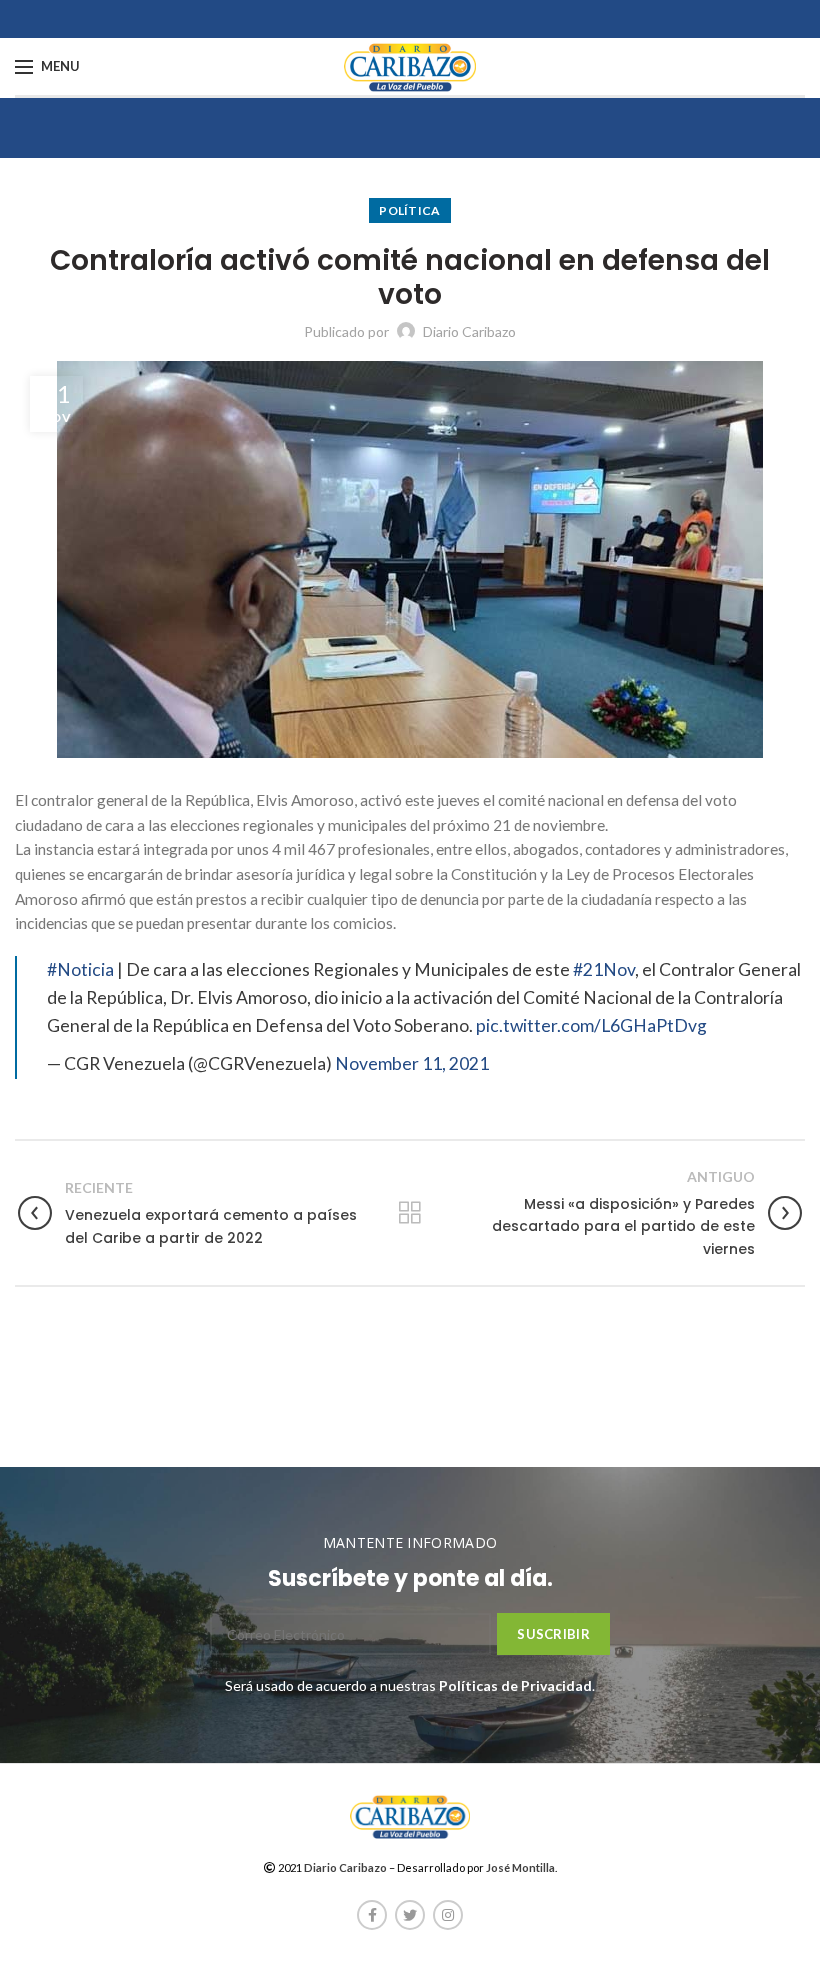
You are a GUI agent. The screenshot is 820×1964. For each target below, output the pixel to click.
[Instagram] (448, 1915)
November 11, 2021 (412, 1063)
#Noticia (80, 969)
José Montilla (520, 1867)
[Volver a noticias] (410, 1213)
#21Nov (604, 969)
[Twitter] (410, 1915)
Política (409, 210)
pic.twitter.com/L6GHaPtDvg (591, 1025)
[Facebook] (372, 1915)
